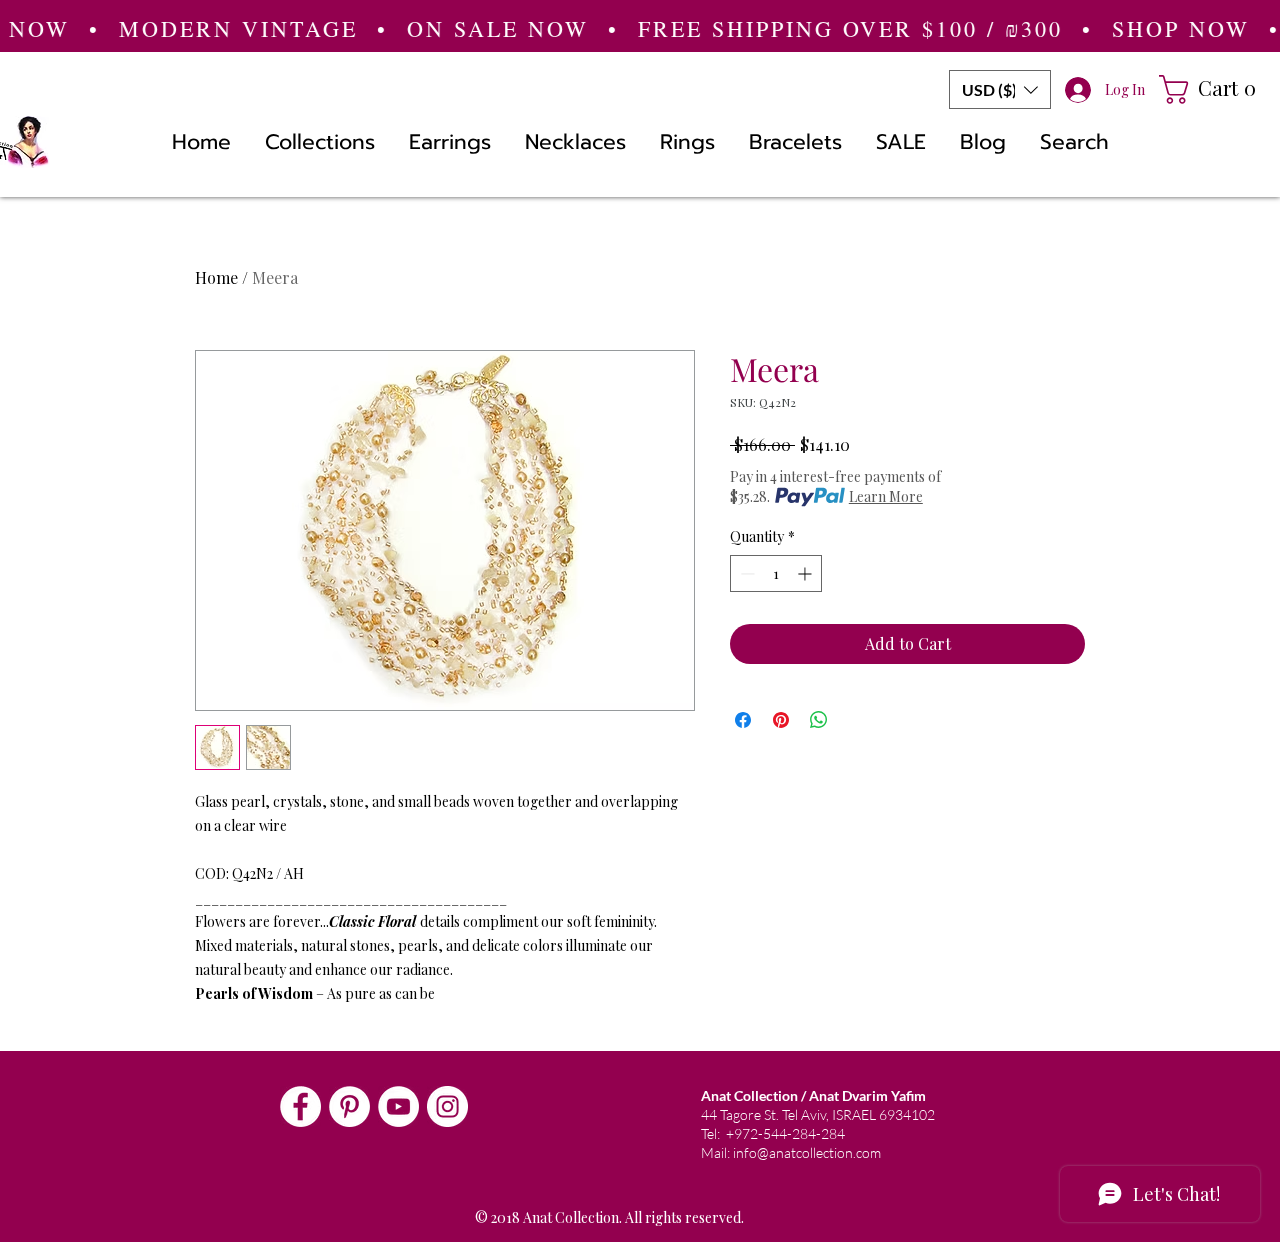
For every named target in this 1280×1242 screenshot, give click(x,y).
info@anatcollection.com (807, 1152)
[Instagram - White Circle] (447, 1106)
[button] (1000, 89)
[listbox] (1000, 89)
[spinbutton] (776, 573)
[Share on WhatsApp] (819, 720)
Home (216, 277)
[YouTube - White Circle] (398, 1106)
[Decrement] (745, 573)
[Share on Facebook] (743, 720)
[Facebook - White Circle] (300, 1106)
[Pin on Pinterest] (781, 720)
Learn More (886, 496)
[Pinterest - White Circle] (349, 1106)
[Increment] (806, 573)
